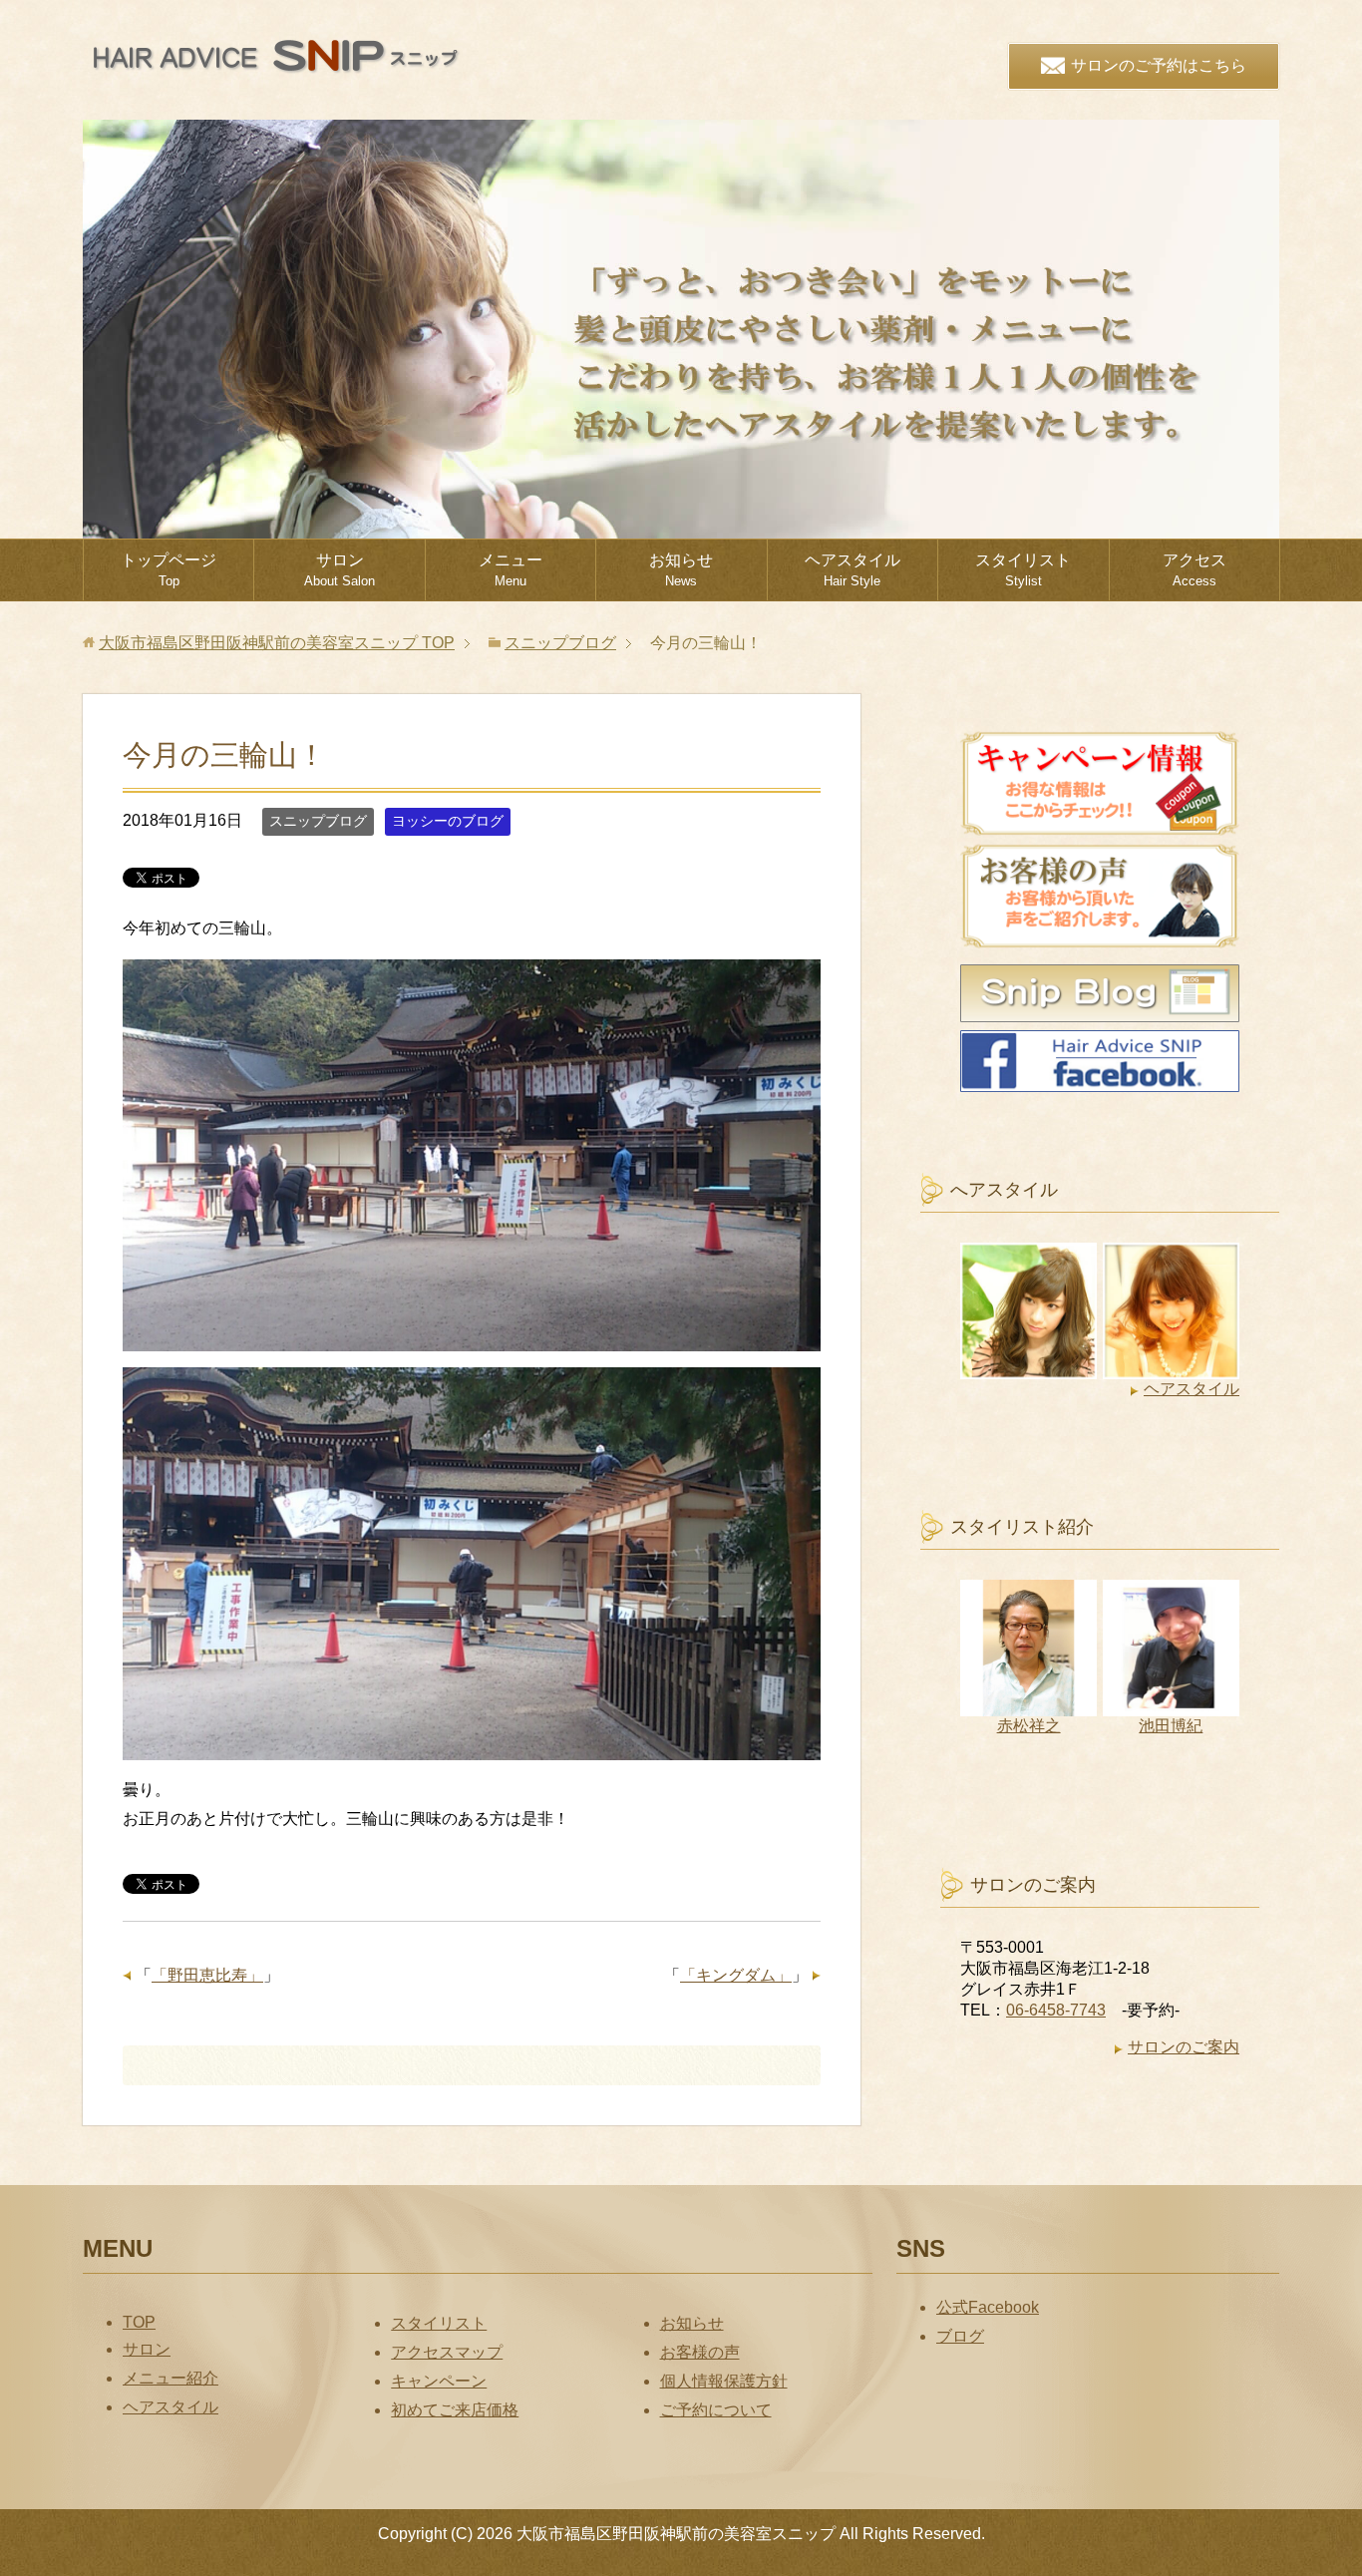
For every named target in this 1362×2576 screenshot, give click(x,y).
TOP (277, 643)
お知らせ (681, 570)
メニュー (511, 570)
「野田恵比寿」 (207, 1975)
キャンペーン (439, 2381)
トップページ (169, 570)
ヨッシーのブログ (448, 821)
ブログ (960, 2336)
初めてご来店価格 (455, 2410)
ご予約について (716, 2410)
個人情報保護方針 (724, 2381)
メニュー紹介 (170, 2378)
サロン (340, 570)
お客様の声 (700, 2352)
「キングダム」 (736, 1975)
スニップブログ (318, 821)
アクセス (1194, 570)
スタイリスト (1023, 570)
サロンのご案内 (1184, 2047)
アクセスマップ (447, 2352)
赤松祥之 (1029, 1726)
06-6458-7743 (1056, 2010)
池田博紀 (1171, 1726)
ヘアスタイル (852, 570)
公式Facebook (988, 2307)
